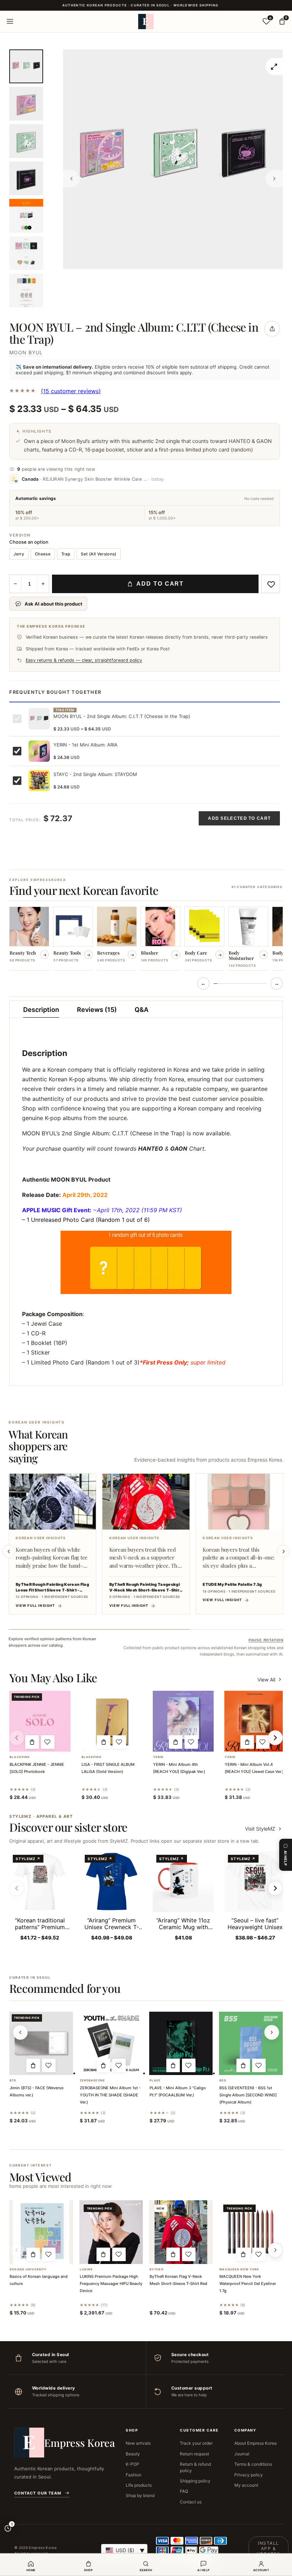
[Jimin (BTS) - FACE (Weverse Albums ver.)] (41, 2043)
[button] (32, 1742)
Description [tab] (41, 1010)
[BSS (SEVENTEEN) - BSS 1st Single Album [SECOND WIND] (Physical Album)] (251, 2043)
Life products (139, 2485)
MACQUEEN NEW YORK (239, 2269)
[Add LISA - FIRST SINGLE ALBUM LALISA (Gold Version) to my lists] (119, 1742)
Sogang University (28, 2269)
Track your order (196, 2443)
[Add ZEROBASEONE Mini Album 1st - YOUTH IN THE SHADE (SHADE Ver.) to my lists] (119, 2065)
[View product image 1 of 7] (26, 66)
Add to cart (160, 584)
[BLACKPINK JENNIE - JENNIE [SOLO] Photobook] (40, 1721)
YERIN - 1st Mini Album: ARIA (85, 745)
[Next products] (272, 2032)
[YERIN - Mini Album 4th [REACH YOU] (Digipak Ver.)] (183, 1721)
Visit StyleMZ (264, 1829)
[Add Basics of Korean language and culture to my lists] (49, 2254)
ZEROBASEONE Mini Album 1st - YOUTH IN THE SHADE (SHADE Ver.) (110, 2095)
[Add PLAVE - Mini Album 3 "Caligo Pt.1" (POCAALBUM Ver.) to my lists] (189, 2065)
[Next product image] (274, 179)
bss (223, 2081)
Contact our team (38, 2493)
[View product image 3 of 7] (26, 141)
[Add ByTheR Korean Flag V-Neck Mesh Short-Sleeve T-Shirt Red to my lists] (189, 2254)
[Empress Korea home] (146, 21)
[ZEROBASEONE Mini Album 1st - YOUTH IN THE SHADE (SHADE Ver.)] (111, 2043)
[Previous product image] (72, 179)
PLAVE (155, 2081)
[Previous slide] (9, 1551)
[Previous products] (20, 2032)
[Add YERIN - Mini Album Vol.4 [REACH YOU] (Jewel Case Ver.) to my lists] (263, 1742)
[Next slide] (283, 1551)
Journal (242, 2454)
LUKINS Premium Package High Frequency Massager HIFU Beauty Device (111, 2284)
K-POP (132, 2464)
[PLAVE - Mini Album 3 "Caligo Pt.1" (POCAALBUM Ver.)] (181, 2043)
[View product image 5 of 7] (26, 216)
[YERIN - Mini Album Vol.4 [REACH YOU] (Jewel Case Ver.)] (255, 1721)
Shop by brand (140, 2495)
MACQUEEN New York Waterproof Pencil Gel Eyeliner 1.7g (248, 2284)
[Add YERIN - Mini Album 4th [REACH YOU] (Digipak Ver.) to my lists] (191, 1742)
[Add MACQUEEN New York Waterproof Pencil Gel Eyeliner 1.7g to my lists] (259, 2254)
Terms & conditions (253, 2464)
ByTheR (157, 2269)
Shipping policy (195, 2481)
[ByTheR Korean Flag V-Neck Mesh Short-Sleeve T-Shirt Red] (181, 2232)
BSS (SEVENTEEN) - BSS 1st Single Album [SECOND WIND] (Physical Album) (248, 2095)
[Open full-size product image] (274, 67)
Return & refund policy (195, 2467)
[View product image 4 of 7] (26, 178)
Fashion (134, 2475)
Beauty (133, 2454)
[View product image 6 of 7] (26, 253)
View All (266, 1680)
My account (246, 2485)
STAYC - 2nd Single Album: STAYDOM (95, 774)
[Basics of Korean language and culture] (41, 2232)
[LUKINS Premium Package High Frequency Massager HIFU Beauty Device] (111, 2232)
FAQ (184, 2491)
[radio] (19, 554)
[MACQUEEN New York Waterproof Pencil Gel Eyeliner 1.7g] (251, 2232)
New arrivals (138, 2443)
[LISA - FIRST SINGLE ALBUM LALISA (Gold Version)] (112, 1721)
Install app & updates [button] (268, 2548)
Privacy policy (249, 2475)
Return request (194, 2454)
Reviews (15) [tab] (97, 1010)
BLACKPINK (20, 1757)
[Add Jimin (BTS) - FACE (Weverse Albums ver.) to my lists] (49, 2065)
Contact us (191, 2502)
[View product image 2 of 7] (26, 104)
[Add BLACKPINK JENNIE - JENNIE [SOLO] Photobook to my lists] (48, 1742)
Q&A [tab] (142, 1010)
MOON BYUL (26, 352)
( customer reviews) (71, 391)
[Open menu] (10, 21)
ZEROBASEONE (92, 2081)
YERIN (158, 1757)
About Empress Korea (255, 2443)
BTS (13, 2081)
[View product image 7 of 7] (26, 291)
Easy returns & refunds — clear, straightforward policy (84, 660)
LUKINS (86, 2269)
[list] (146, 939)
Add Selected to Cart (239, 818)
